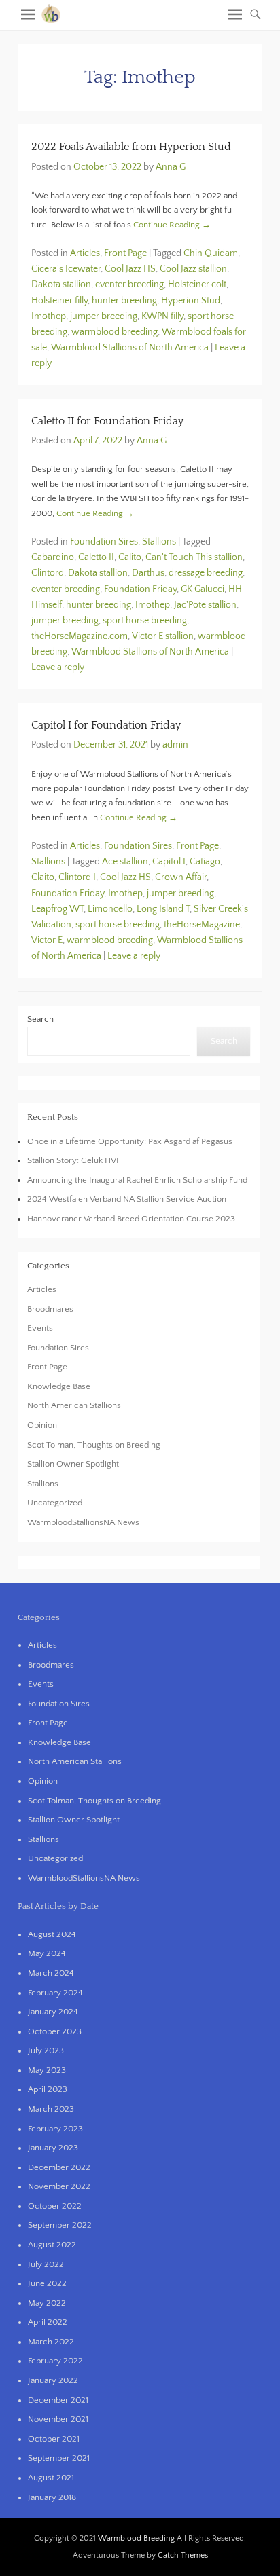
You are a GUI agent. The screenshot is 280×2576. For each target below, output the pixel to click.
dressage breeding (206, 573)
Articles (85, 253)
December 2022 (59, 2167)
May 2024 (47, 1953)
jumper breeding (104, 316)
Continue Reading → (172, 225)
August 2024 (52, 1934)
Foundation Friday (140, 589)
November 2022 (59, 2186)
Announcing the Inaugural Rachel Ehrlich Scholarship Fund (137, 1180)
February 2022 (55, 2361)
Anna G (171, 167)
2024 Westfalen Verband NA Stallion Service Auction (127, 1199)
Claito (43, 877)
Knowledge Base (59, 1386)
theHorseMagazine (202, 925)
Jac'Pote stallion (205, 605)
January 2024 (53, 2012)
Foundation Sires (104, 542)
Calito (130, 557)
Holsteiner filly (59, 301)
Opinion (42, 1425)
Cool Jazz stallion (193, 269)
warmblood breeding (115, 332)
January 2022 (53, 2380)
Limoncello (110, 909)
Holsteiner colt (197, 284)
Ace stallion (125, 862)
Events (40, 1328)
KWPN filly (162, 316)
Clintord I (77, 877)
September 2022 (60, 2225)
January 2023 (53, 2148)
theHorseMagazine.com (80, 636)
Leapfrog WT (57, 909)
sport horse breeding (145, 621)
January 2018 (52, 2497)
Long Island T (163, 909)
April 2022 (48, 2322)
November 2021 (58, 2419)
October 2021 (54, 2439)
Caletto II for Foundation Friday (107, 421)
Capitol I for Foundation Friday (106, 725)
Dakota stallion (61, 284)
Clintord (48, 573)
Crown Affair (181, 877)
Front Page (125, 253)
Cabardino (53, 557)
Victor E (47, 940)
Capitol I (169, 862)
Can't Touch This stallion (194, 557)
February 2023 (55, 2129)
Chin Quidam (211, 253)
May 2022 (47, 2303)
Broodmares (50, 1309)
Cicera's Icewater (66, 269)
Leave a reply (58, 667)
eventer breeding (129, 284)
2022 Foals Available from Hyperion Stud (131, 147)
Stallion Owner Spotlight (73, 1464)
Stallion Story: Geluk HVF (74, 1160)
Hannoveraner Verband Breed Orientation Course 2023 (131, 1219)
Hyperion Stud (191, 301)
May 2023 (47, 2070)
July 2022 (46, 2264)
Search (40, 1019)
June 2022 (47, 2283)
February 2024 (55, 1993)
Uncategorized (55, 1503)
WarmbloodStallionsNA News (83, 1522)
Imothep (49, 316)
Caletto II (96, 557)
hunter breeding (124, 301)
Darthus (148, 573)
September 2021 (59, 2458)
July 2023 (46, 2050)
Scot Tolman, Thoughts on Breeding (94, 1445)
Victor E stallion (163, 636)
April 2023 (48, 2089)
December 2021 (58, 2400)
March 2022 (51, 2342)
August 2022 (52, 2245)
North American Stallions (74, 1405)
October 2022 (55, 2206)
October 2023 (55, 2031)
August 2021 (51, 2478)
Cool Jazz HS (130, 269)
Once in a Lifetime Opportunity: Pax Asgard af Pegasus (130, 1141)
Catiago (205, 862)
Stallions (159, 542)
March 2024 (51, 1973)
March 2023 (51, 2109)
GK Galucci (203, 589)
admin (175, 745)
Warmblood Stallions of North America (130, 348)
